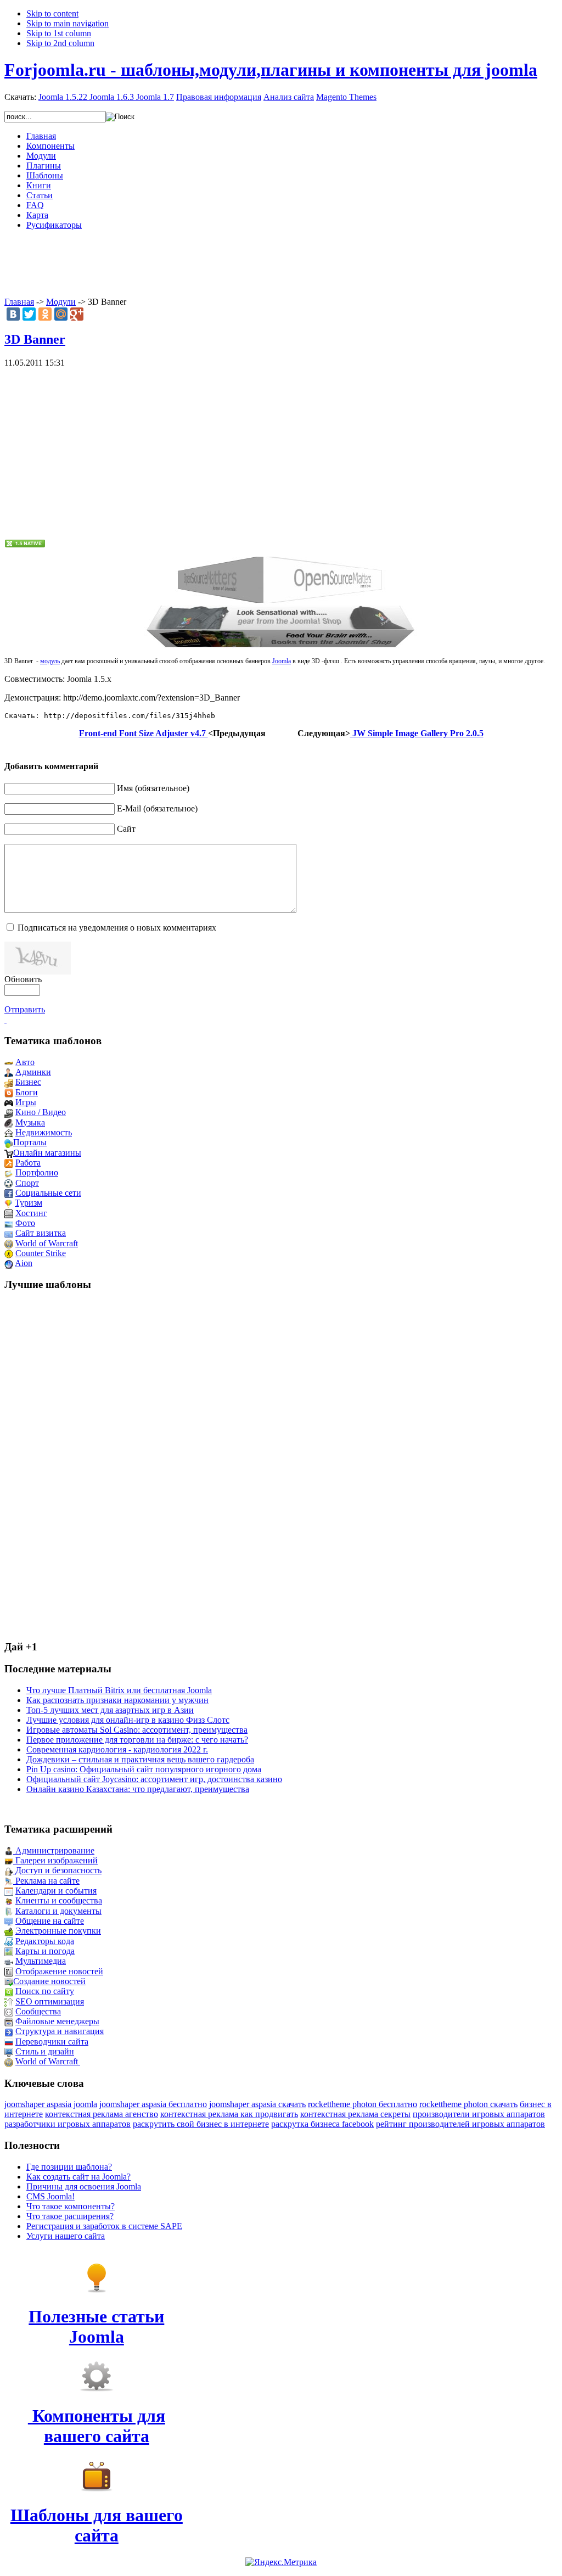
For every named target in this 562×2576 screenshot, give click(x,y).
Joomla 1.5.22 (63, 97)
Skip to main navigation (68, 23)
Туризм (29, 1203)
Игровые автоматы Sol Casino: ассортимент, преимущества (137, 1730)
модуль (50, 661)
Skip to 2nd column (60, 43)
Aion (24, 1263)
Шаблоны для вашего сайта (97, 2525)
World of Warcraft (47, 1243)
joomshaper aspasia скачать (257, 2104)
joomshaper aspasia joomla (51, 2104)
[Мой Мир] (61, 314)
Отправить (25, 1009)
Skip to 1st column (59, 33)
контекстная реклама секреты (355, 2114)
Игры (26, 1102)
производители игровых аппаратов (479, 2114)
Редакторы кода (45, 1941)
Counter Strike (41, 1253)
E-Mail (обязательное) (157, 808)
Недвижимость (44, 1132)
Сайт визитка (41, 1233)
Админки (33, 1072)
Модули (61, 302)
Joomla (282, 661)
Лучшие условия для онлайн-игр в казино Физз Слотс (128, 1720)
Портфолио (37, 1172)
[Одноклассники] (45, 314)
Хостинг (31, 1213)
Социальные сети (48, 1193)
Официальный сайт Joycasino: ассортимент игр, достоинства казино (154, 1779)
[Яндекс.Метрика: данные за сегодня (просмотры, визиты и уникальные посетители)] (281, 2562)
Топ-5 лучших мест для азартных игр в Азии (110, 1710)
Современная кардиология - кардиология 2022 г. (117, 1749)
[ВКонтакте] (13, 314)
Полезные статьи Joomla (96, 2326)
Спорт (27, 1183)
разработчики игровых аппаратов (68, 2124)
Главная (19, 302)
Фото (25, 1223)
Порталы (30, 1142)
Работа (28, 1163)
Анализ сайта (289, 97)
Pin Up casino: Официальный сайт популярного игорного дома (144, 1769)
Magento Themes (346, 97)
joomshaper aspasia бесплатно (153, 2104)
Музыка (30, 1122)
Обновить (23, 979)
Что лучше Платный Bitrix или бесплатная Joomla (119, 1690)
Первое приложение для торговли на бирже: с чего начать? (137, 1740)
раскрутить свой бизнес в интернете (201, 2124)
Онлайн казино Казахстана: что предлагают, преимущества (138, 1789)
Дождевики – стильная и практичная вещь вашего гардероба (140, 1759)
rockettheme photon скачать (468, 2104)
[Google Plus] (77, 314)
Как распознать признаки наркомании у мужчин (117, 1700)
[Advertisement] (281, 264)
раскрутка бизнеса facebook (322, 2124)
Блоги (27, 1092)
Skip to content (52, 13)
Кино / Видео (41, 1112)
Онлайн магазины (47, 1153)
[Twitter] (29, 314)
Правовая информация (219, 97)
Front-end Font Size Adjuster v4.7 (144, 733)
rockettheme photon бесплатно (363, 2104)
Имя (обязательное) (153, 788)
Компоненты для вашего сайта (97, 2426)
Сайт (126, 829)
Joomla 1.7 (155, 97)
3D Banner (35, 339)
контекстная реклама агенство (102, 2114)
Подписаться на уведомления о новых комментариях (117, 928)
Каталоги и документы (58, 1911)
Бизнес (28, 1082)
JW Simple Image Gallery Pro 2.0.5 (417, 733)
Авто (25, 1062)
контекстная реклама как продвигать (229, 2114)
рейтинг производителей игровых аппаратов (460, 2124)
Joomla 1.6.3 (112, 97)
